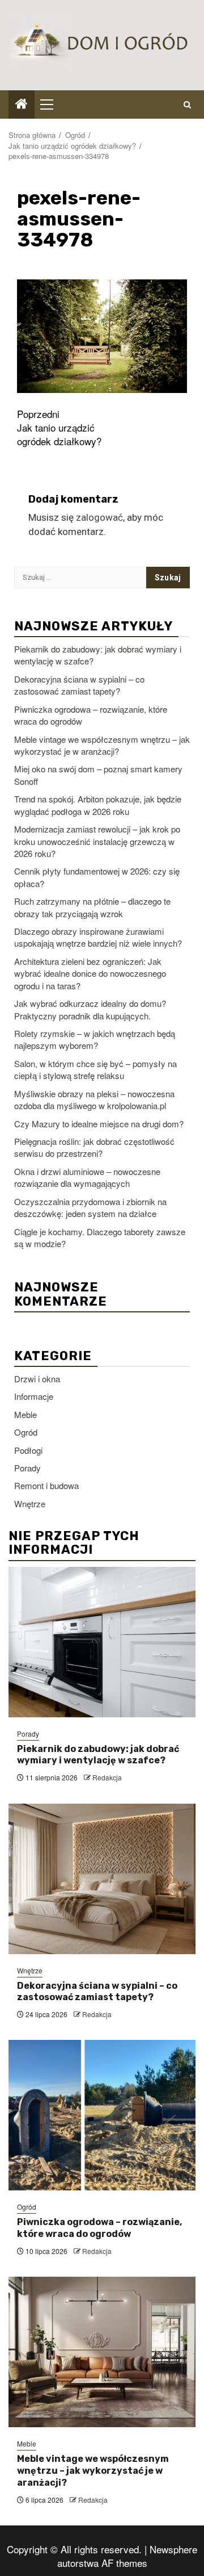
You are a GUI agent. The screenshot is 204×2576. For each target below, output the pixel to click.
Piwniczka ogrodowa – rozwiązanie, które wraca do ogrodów (99, 2228)
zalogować (99, 517)
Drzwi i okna (37, 1379)
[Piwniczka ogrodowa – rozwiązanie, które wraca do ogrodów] (102, 2115)
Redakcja (107, 1777)
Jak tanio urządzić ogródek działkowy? (59, 428)
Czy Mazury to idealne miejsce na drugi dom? (99, 1124)
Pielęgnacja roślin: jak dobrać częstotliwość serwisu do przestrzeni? (94, 1147)
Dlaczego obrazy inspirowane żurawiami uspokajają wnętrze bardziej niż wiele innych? (98, 937)
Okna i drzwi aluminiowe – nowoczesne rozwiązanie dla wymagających (87, 1177)
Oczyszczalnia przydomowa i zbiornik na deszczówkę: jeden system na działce (90, 1207)
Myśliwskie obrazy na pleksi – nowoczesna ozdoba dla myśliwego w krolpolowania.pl (94, 1099)
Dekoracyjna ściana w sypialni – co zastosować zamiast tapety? (79, 685)
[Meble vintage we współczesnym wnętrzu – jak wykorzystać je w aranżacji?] (102, 2352)
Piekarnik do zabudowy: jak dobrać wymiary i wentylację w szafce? (98, 1755)
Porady (27, 1468)
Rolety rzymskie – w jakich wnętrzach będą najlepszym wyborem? (95, 1039)
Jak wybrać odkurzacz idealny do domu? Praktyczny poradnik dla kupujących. (90, 1009)
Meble (25, 1414)
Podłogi (28, 1450)
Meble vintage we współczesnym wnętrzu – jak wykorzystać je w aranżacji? (102, 745)
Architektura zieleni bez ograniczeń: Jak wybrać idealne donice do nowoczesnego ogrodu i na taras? (90, 973)
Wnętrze (30, 1504)
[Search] (187, 104)
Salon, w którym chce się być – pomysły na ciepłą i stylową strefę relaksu (95, 1069)
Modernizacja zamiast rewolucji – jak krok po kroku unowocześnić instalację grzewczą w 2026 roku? (97, 841)
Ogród (26, 1432)
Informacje (34, 1396)
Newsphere (173, 2549)
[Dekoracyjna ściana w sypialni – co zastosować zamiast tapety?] (102, 1879)
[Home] (22, 104)
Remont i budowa (46, 1485)
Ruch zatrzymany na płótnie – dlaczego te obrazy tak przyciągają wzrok (92, 907)
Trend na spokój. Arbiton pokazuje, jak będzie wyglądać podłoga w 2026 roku (98, 805)
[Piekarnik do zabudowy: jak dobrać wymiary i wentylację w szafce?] (102, 1642)
